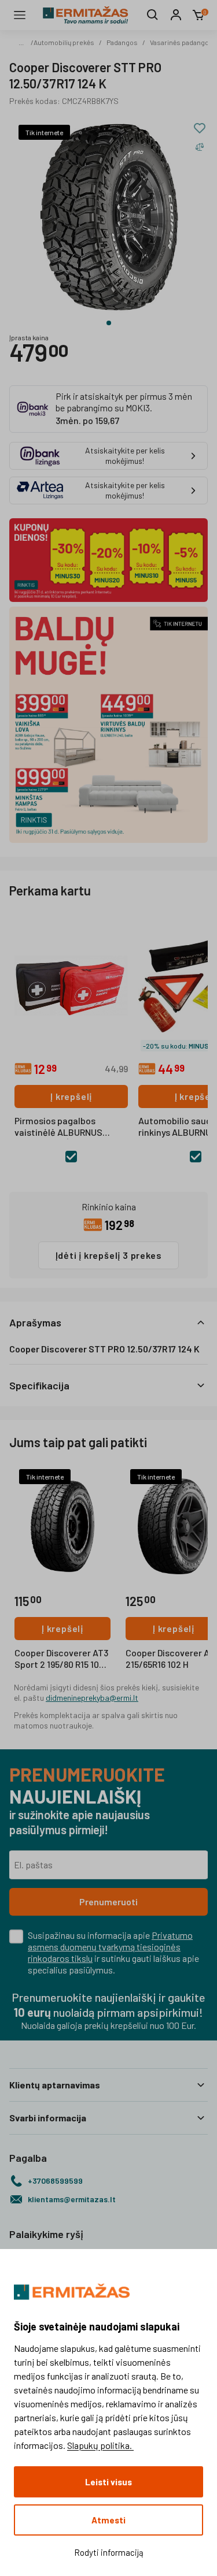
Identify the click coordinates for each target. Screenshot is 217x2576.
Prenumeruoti (108, 1902)
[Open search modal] (153, 15)
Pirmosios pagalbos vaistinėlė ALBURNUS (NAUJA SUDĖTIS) (58, 1127)
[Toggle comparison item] (200, 147)
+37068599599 (55, 2181)
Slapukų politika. (100, 2445)
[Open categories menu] (20, 15)
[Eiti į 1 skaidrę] (109, 323)
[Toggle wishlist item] (200, 128)
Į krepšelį (71, 1096)
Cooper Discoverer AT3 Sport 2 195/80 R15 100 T (61, 1659)
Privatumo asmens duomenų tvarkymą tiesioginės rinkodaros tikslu (110, 1947)
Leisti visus (108, 2482)
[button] (108, 1322)
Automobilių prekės (64, 42)
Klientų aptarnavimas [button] (55, 2085)
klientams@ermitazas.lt (72, 2199)
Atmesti (108, 2520)
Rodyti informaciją (109, 2552)
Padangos (122, 42)
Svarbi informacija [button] (48, 2118)
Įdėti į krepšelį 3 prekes (109, 1255)
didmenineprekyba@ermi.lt (92, 1698)
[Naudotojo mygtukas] (176, 15)
